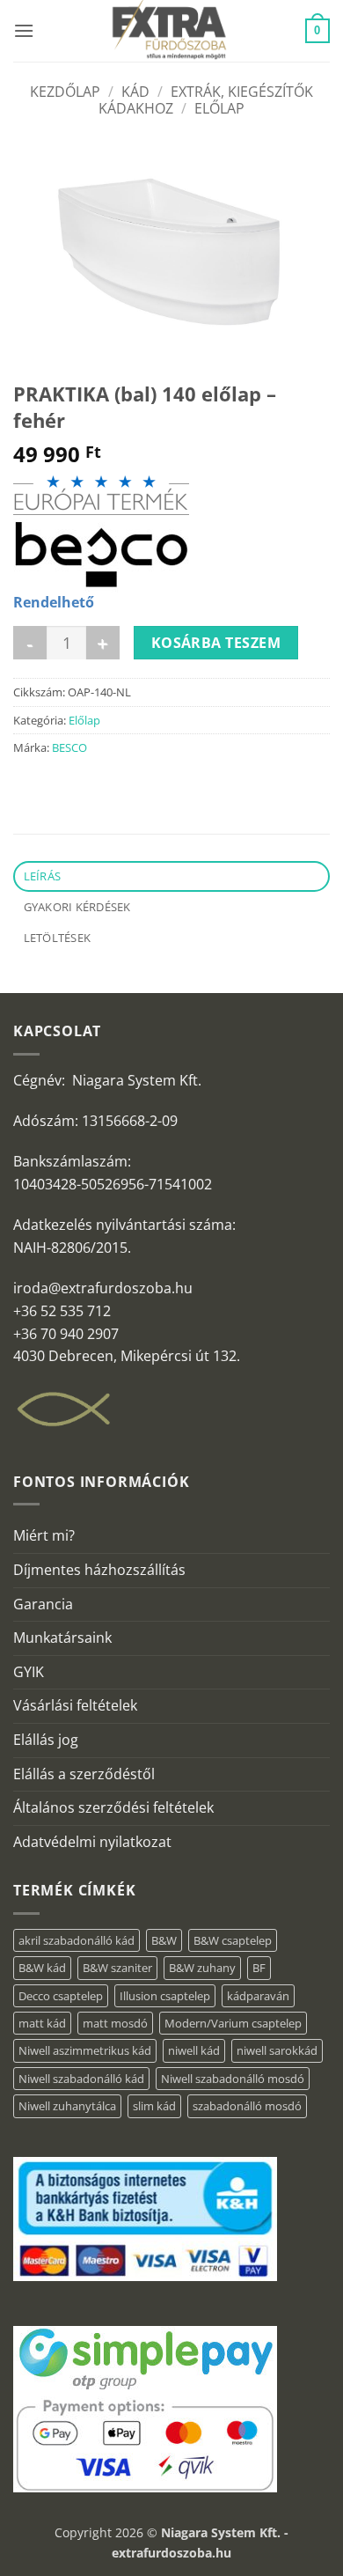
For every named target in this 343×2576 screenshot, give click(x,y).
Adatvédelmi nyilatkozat (92, 1842)
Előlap (219, 108)
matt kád (42, 2023)
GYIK (29, 1672)
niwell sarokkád (277, 2050)
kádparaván (258, 1996)
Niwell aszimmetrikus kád (85, 2050)
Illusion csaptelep (165, 1996)
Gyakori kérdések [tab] (77, 907)
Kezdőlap (65, 92)
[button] (24, 30)
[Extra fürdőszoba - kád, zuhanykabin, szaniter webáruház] (170, 31)
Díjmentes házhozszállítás (99, 1570)
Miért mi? (44, 1535)
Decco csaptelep (61, 1996)
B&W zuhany (202, 1968)
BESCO (69, 747)
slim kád (154, 2106)
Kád (135, 92)
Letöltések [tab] (58, 938)
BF (259, 1968)
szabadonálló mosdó (247, 2106)
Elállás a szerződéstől (84, 1774)
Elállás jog (46, 1740)
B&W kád (42, 1968)
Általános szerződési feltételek (113, 1807)
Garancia (43, 1604)
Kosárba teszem (216, 643)
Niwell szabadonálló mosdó (233, 2079)
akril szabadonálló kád (77, 1940)
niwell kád (194, 2050)
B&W (164, 1940)
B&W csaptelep (233, 1940)
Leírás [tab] (43, 876)
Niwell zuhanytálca (67, 2106)
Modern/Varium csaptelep (233, 2023)
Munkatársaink (62, 1638)
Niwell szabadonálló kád (81, 2079)
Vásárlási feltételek (75, 1705)
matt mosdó (115, 2023)
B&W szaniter (117, 1968)
